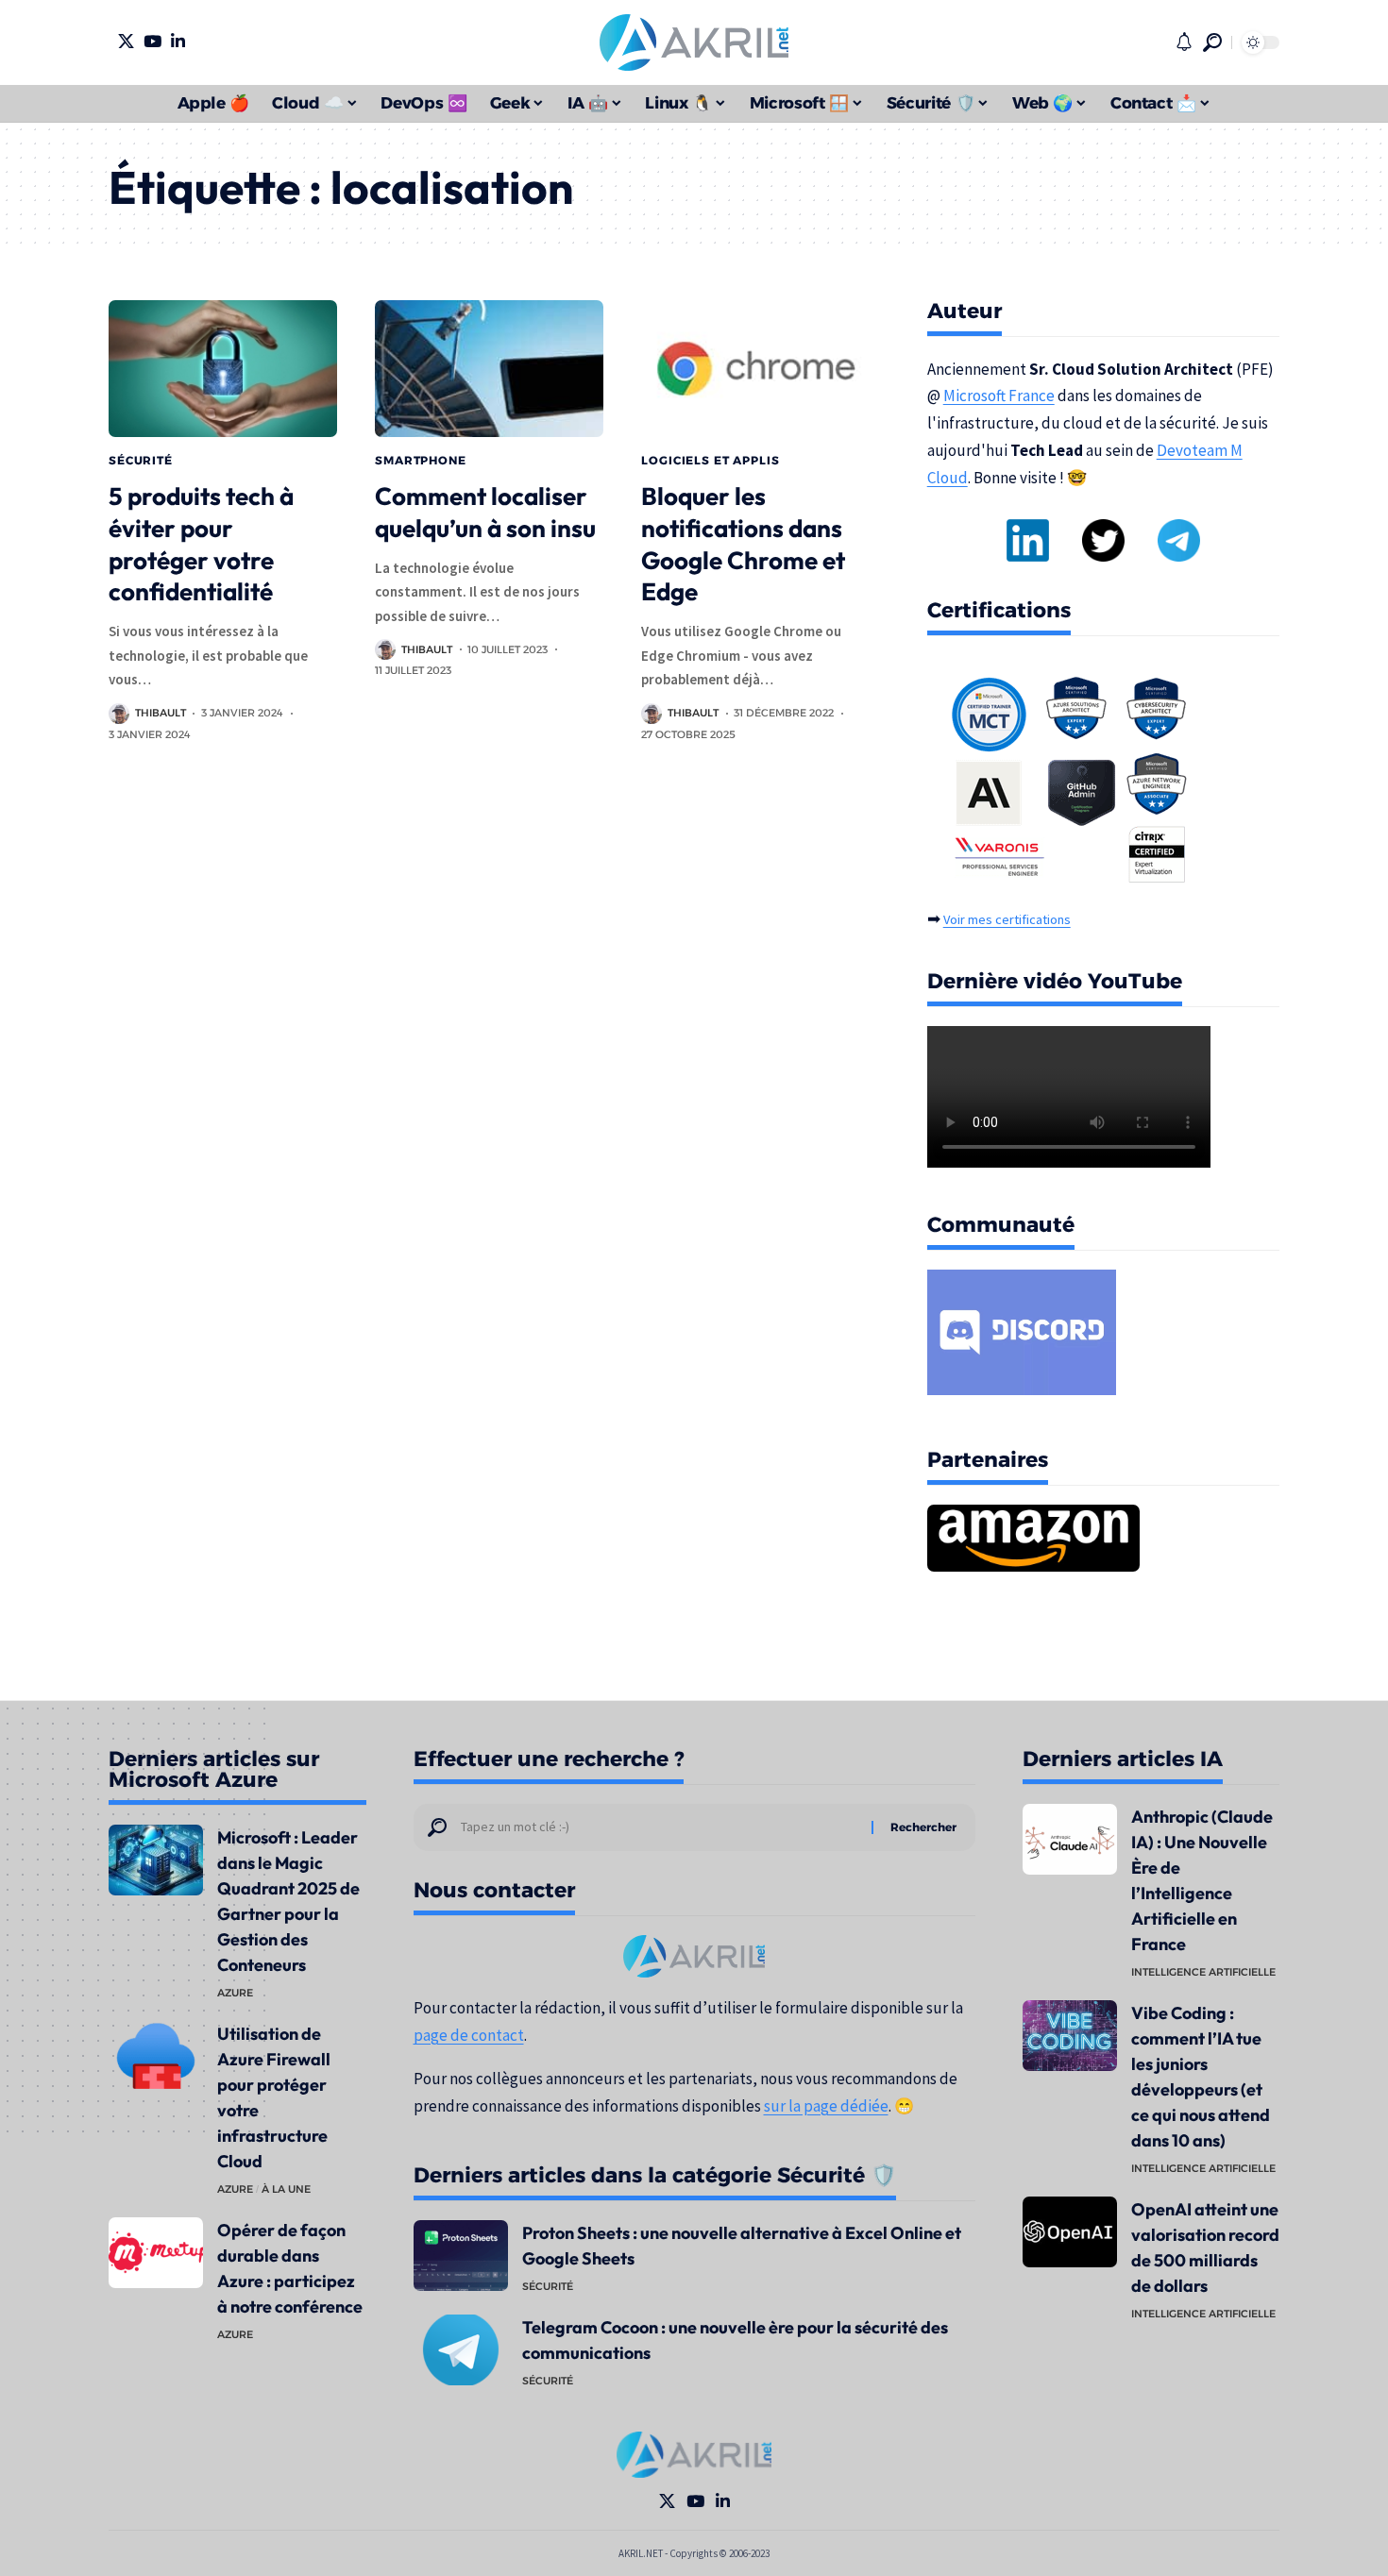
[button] (1212, 42)
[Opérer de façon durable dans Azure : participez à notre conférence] (156, 2253)
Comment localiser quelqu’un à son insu (485, 512)
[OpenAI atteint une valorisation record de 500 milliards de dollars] (1070, 2232)
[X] (126, 41)
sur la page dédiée (826, 2106)
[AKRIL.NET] (694, 42)
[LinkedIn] (178, 41)
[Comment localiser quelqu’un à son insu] (489, 369)
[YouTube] (152, 41)
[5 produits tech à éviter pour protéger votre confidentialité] (223, 369)
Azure (235, 1993)
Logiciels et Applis (710, 460)
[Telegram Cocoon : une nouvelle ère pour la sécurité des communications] (461, 2350)
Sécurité (141, 460)
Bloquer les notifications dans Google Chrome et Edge (743, 544)
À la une (286, 2189)
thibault (161, 713)
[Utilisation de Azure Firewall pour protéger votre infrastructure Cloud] (156, 2056)
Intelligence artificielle (1203, 1972)
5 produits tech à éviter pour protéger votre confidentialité (201, 544)
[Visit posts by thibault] (119, 714)
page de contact (469, 2035)
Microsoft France (999, 396)
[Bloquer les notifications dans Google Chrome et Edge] (755, 369)
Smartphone (420, 460)
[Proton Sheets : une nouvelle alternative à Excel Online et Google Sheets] (461, 2256)
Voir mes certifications (1007, 919)
